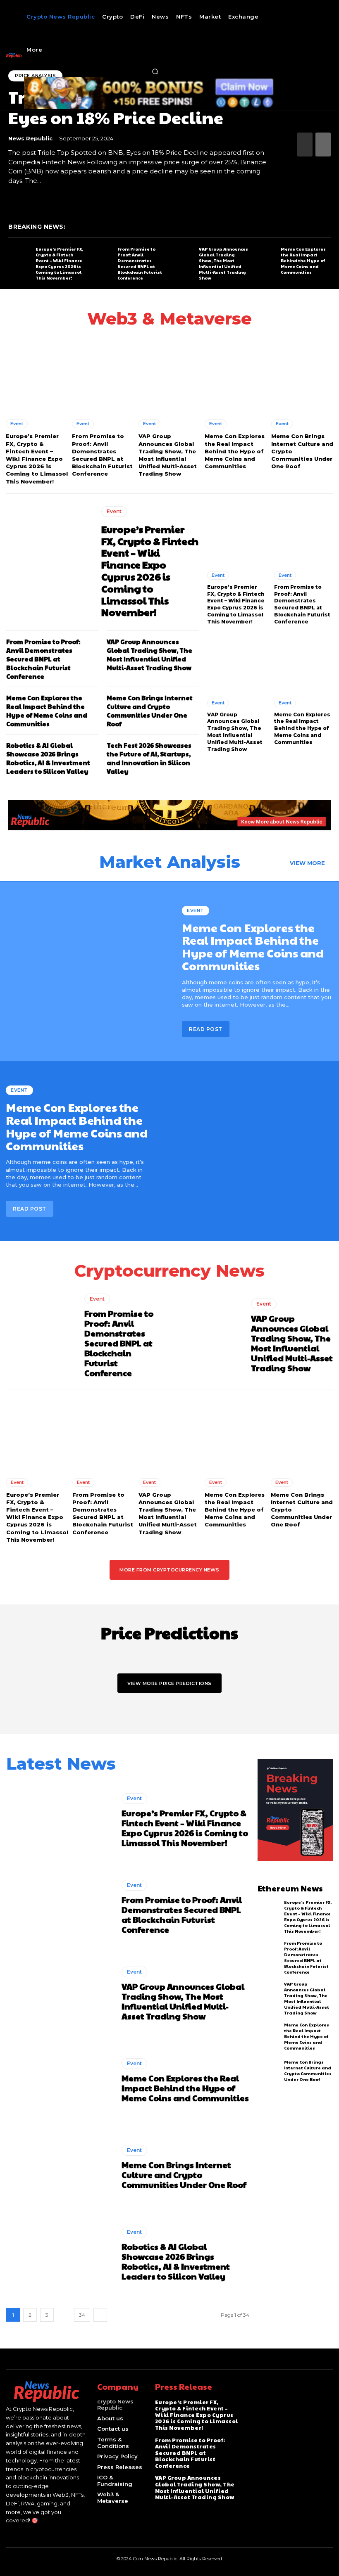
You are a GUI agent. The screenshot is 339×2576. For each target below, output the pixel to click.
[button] (155, 71)
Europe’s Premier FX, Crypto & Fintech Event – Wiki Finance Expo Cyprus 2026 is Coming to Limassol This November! (59, 263)
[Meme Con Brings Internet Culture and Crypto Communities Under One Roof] (302, 374)
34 (82, 2315)
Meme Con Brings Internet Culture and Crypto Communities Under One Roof (150, 711)
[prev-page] (305, 145)
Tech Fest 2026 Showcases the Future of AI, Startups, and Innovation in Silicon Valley (149, 758)
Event (17, 424)
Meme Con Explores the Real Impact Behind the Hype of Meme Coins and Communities (303, 261)
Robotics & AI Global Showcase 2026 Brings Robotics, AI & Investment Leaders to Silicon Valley (48, 758)
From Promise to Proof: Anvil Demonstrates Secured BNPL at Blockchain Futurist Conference (140, 263)
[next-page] (323, 145)
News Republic (30, 138)
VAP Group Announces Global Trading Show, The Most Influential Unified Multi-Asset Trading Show (223, 263)
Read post (206, 1029)
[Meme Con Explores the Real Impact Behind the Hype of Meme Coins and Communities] (265, 260)
